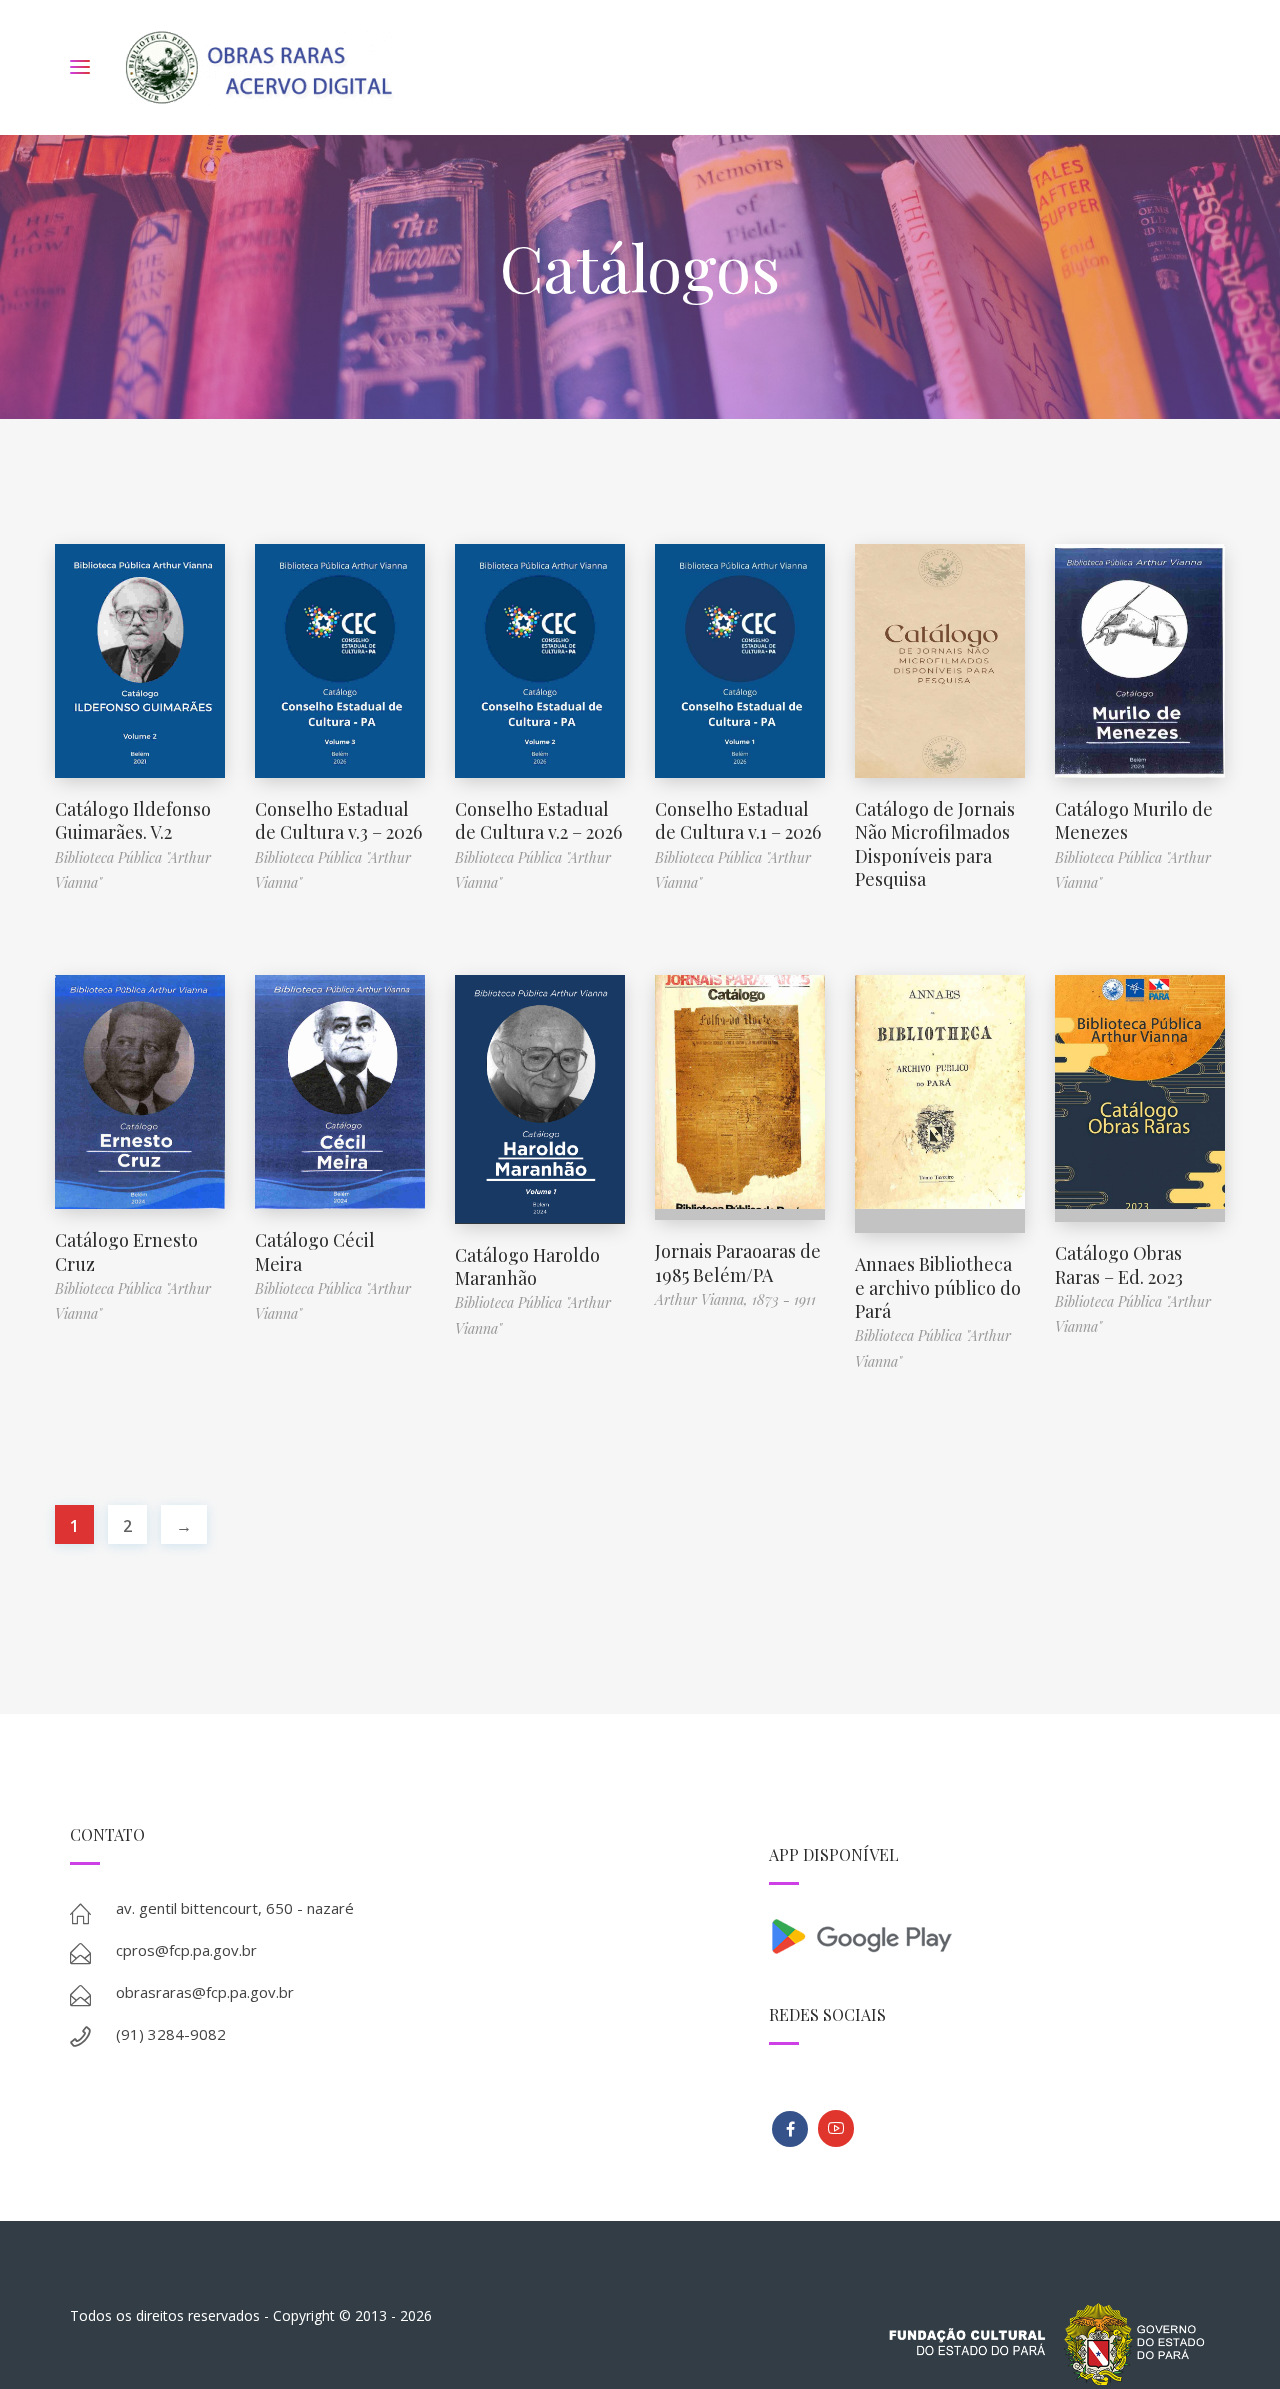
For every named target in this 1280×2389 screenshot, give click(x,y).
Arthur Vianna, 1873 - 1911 (735, 1299)
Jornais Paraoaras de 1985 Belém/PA (738, 1262)
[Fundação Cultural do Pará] (836, 2128)
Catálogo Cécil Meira (315, 1251)
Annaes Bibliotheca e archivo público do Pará (938, 1287)
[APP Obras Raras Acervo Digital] (989, 1934)
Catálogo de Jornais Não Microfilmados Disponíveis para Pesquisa (935, 844)
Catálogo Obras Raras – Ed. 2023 (1119, 1264)
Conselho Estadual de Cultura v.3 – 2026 (338, 820)
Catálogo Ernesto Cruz (126, 1251)
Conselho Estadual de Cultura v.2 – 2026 (538, 820)
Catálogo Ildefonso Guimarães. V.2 (133, 820)
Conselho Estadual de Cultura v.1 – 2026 (738, 820)
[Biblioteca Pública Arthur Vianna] (790, 2129)
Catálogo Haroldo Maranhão (527, 1266)
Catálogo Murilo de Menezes (1134, 820)
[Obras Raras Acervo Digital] (258, 67)
